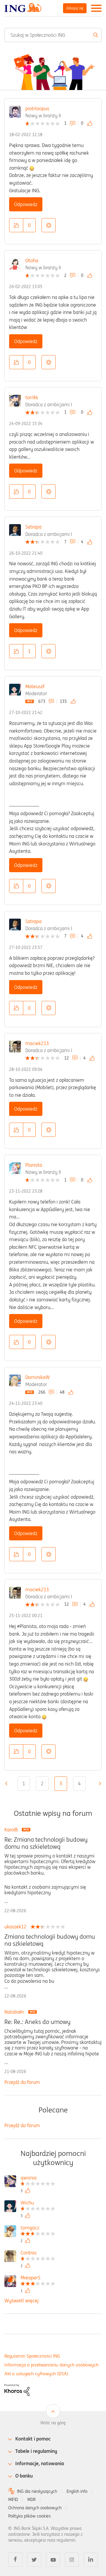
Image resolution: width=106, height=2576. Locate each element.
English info (77, 2491)
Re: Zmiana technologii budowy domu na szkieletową (46, 1843)
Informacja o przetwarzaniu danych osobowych (52, 2365)
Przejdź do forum (22, 2082)
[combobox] (53, 35)
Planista (34, 1165)
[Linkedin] (91, 2560)
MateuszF (35, 686)
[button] (16, 225)
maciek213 (37, 1043)
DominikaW (38, 1377)
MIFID (13, 2500)
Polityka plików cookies (29, 2516)
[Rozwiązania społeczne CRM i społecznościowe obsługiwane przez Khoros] (17, 2389)
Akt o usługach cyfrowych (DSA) (36, 2374)
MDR (32, 2500)
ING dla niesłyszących (37, 2491)
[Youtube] (53, 2560)
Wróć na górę (53, 2423)
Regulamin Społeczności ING (32, 2356)
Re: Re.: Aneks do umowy (37, 2022)
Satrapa (33, 527)
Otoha (32, 260)
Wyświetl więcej (21, 2301)
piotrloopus (37, 108)
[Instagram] (72, 2560)
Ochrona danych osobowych (35, 2508)
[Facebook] (15, 2560)
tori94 (32, 397)
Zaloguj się (75, 8)
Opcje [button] (49, 225)
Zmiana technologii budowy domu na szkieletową (50, 1940)
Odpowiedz (26, 204)
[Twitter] (34, 2560)
